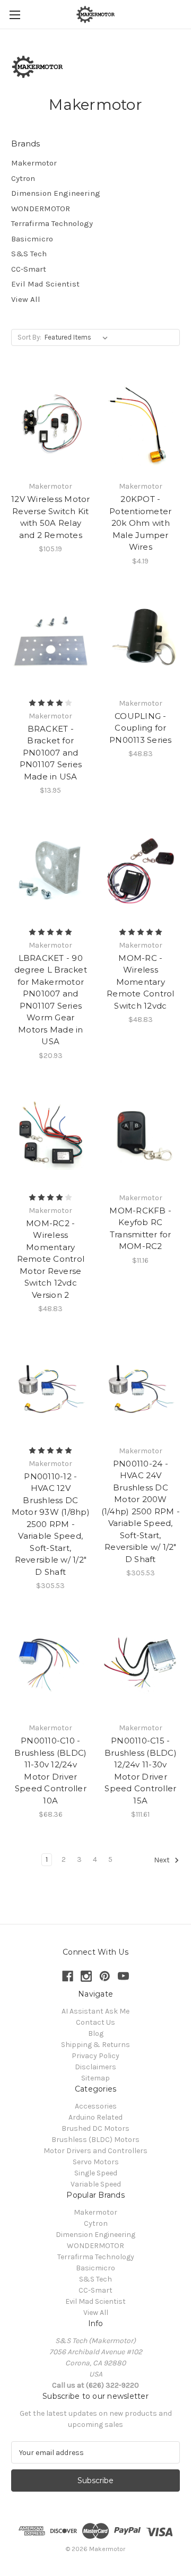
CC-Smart (29, 269)
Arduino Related (95, 2117)
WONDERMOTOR (41, 209)
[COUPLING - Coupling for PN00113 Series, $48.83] (141, 640)
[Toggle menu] (15, 15)
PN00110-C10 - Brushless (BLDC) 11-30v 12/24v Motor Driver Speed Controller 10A (50, 1771)
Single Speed (96, 2173)
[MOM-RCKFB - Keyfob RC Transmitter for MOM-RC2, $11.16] (141, 1135)
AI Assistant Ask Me (95, 2011)
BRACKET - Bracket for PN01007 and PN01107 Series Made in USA (51, 753)
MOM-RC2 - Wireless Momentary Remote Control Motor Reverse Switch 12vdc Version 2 (51, 1259)
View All (26, 299)
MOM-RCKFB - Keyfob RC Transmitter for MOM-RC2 (140, 1229)
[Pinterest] (105, 1976)
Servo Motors (96, 2162)
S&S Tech (29, 254)
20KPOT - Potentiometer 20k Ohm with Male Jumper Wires (140, 523)
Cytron (23, 178)
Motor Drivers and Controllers (95, 2151)
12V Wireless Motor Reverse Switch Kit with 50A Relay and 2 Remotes (51, 517)
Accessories (96, 2106)
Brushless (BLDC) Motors (95, 2140)
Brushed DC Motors (95, 2128)
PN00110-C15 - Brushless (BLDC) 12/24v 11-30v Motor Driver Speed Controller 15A (141, 1771)
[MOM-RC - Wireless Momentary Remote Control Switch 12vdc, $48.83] (141, 870)
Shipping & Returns (95, 2045)
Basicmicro (32, 239)
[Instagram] (86, 1976)
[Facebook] (68, 1976)
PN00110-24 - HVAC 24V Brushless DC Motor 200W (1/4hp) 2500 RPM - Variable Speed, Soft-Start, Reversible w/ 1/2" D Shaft (141, 1511)
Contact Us (95, 2022)
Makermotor (34, 163)
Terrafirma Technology (52, 223)
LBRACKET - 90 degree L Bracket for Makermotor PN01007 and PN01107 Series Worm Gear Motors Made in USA (51, 1000)
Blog (96, 2033)
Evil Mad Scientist (45, 284)
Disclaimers (95, 2067)
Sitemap (95, 2078)
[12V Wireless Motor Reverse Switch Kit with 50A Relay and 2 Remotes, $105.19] (51, 423)
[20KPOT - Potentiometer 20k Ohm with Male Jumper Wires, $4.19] (141, 423)
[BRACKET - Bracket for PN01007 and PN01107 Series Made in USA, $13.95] (51, 640)
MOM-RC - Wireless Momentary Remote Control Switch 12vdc (141, 982)
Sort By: (29, 337)
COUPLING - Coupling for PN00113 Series (141, 728)
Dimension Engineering (56, 193)
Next (163, 1861)
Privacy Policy (95, 2056)
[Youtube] (123, 1976)
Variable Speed (96, 2184)
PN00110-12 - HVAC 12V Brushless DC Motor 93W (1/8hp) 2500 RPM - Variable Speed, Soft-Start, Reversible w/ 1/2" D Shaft (51, 1524)
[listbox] (78, 337)
